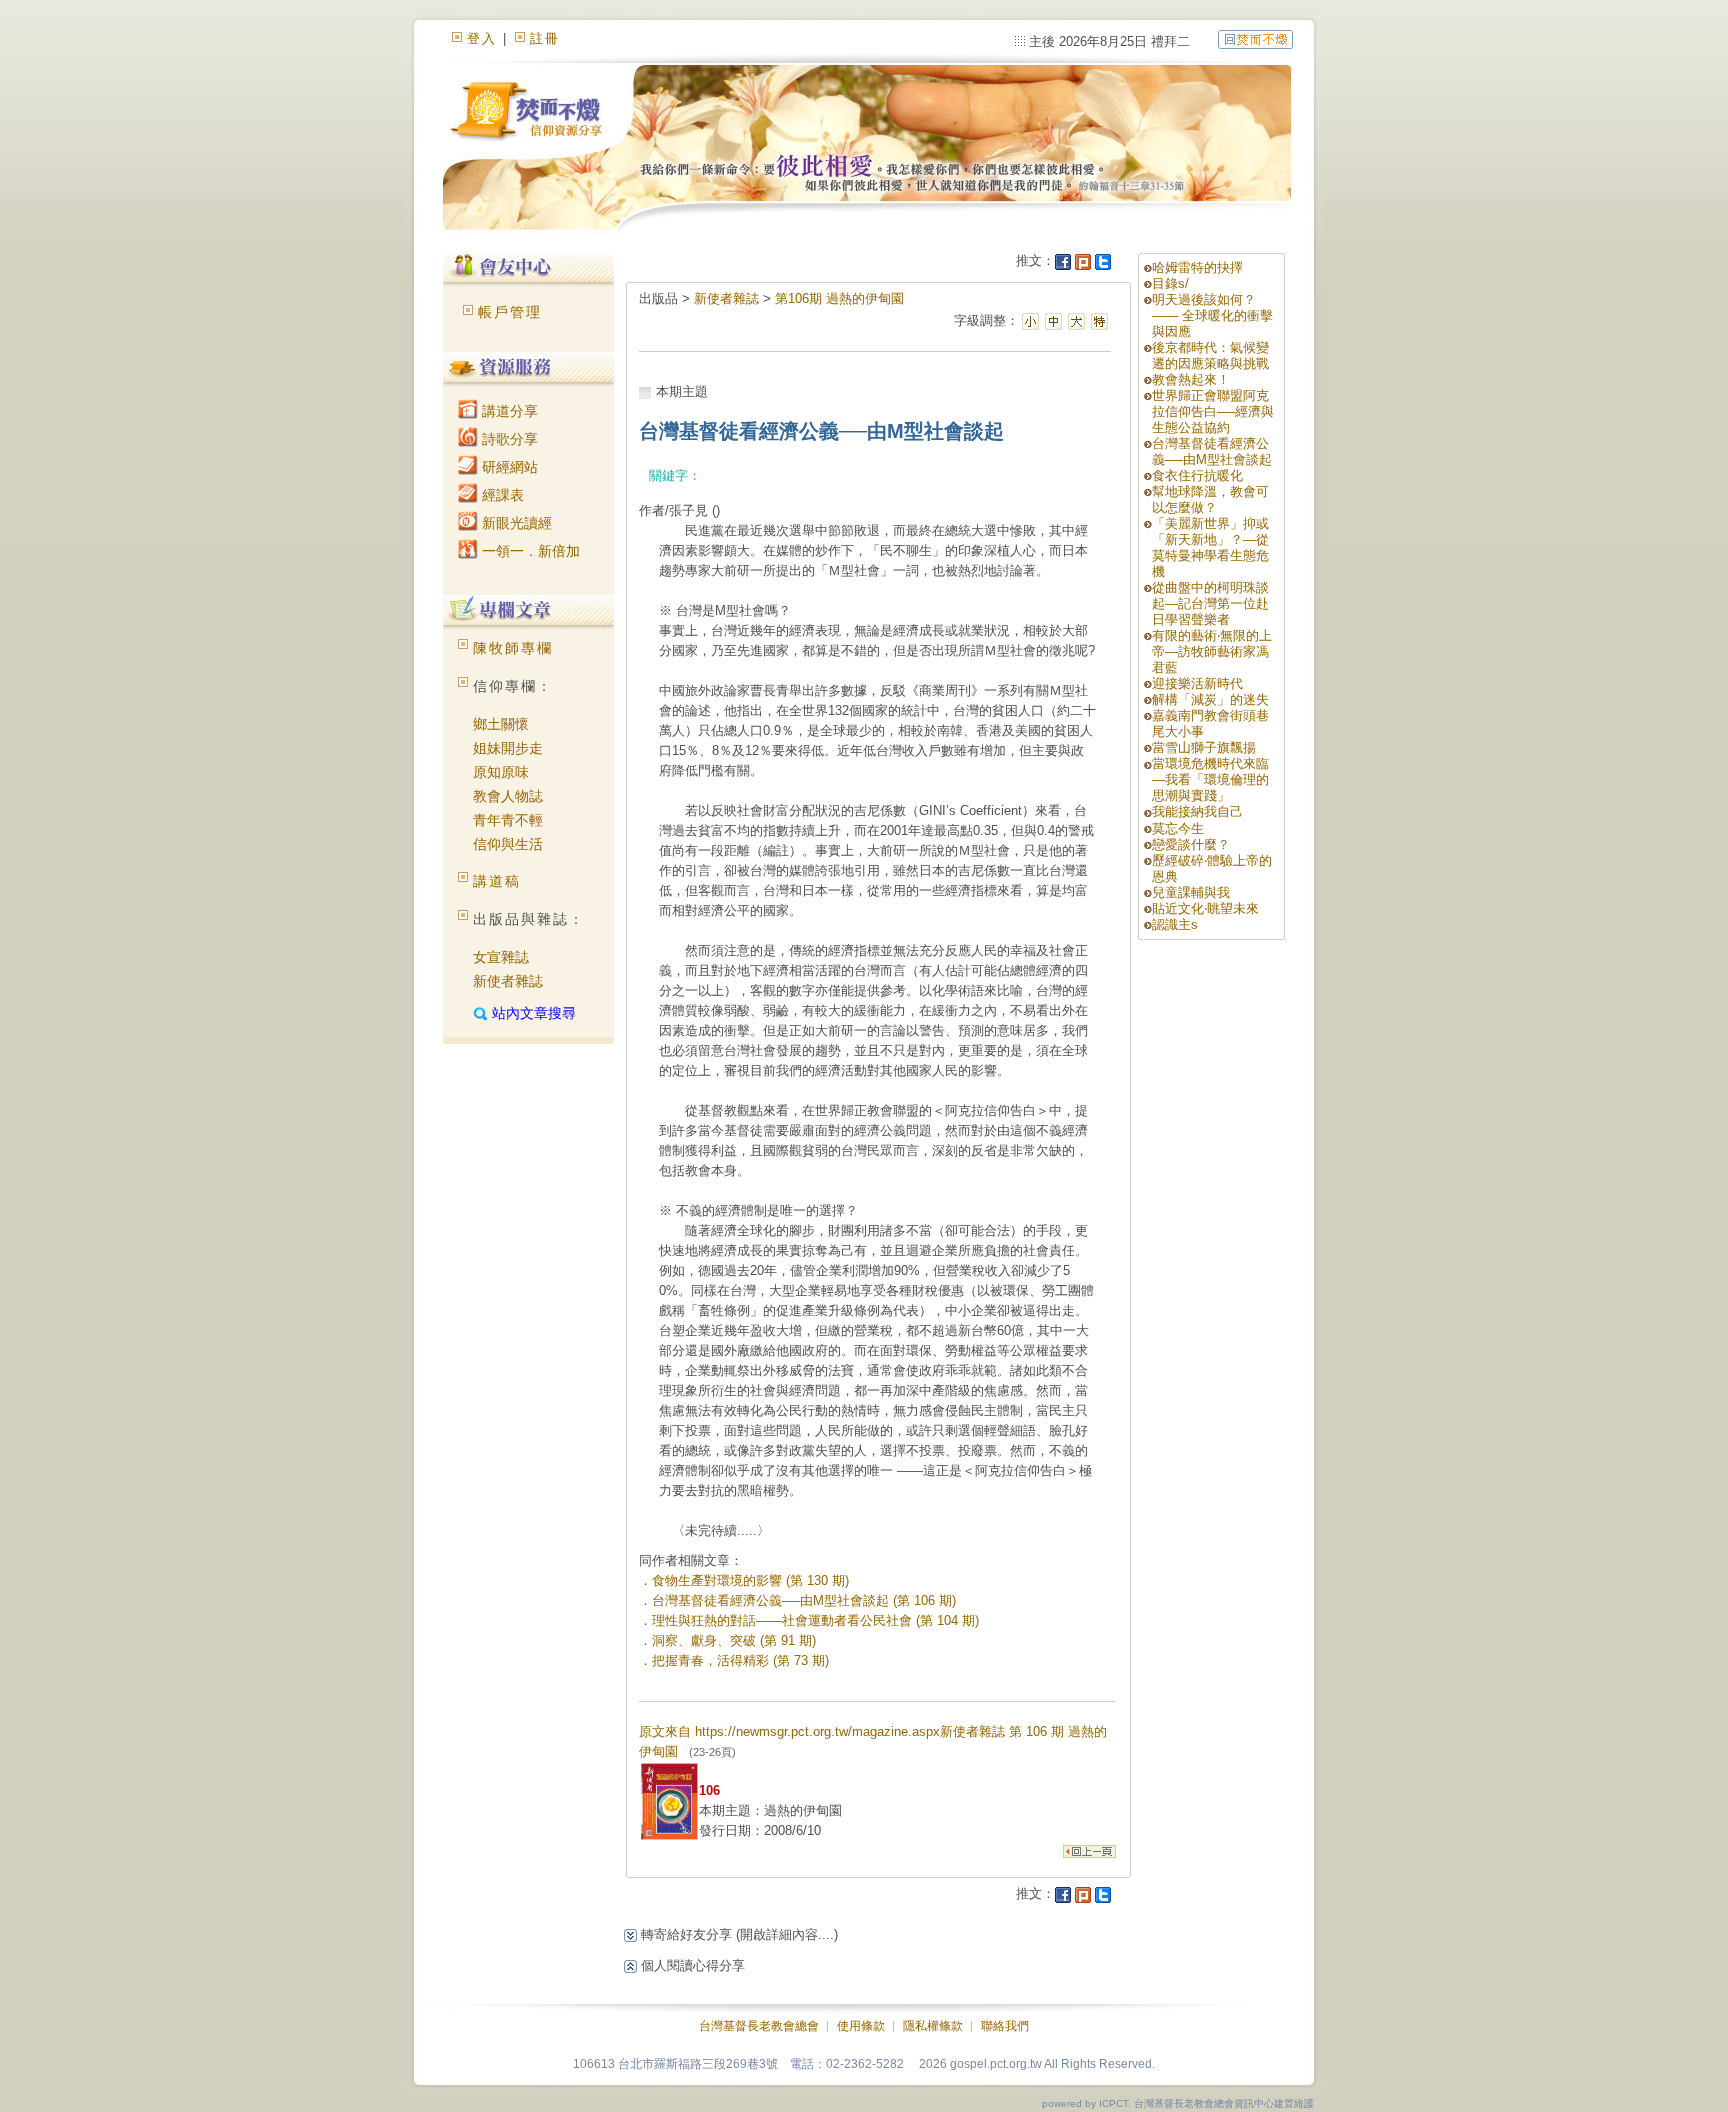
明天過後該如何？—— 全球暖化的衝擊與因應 (1212, 315)
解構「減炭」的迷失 (1210, 699)
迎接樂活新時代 (1197, 683)
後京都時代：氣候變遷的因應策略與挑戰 (1210, 355)
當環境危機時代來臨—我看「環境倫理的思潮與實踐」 (1210, 779)
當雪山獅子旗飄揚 (1204, 747)
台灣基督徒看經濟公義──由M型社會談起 (1212, 451)
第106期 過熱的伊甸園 (839, 298)
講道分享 (508, 411)
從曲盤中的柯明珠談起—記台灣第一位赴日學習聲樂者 (1210, 603)
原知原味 (501, 772)
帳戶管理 (510, 312)
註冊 (545, 38)
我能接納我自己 (1197, 811)
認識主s (1175, 924)
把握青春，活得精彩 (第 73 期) (740, 1660)
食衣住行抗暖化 (1197, 475)
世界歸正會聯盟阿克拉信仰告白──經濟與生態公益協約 (1213, 411)
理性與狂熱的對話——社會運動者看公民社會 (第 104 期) (815, 1620)
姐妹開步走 (508, 748)
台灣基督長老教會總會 (759, 2026)
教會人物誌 (508, 796)
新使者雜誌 (508, 981)
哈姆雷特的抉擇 (1197, 267)
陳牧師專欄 (513, 648)
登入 (482, 38)
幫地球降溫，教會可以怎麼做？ (1210, 499)
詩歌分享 (508, 439)
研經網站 (508, 467)
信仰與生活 (508, 844)
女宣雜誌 (501, 957)
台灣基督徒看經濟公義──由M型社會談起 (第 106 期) (804, 1600)
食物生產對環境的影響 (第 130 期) (750, 1580)
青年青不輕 (508, 820)
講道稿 (497, 881)
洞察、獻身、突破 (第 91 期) (734, 1640)
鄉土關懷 (501, 724)
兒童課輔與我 (1191, 892)
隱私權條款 (933, 2026)
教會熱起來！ (1191, 379)
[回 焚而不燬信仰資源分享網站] (1255, 38)
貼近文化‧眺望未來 (1205, 908)
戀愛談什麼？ (1191, 844)
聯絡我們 (1005, 2026)
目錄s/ (1170, 283)
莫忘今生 (1178, 828)
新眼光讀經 (515, 523)
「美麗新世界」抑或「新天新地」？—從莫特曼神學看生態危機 (1210, 547)
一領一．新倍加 (529, 551)
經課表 (501, 495)
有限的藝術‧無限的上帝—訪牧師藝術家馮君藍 (1212, 651)
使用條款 (861, 2026)
